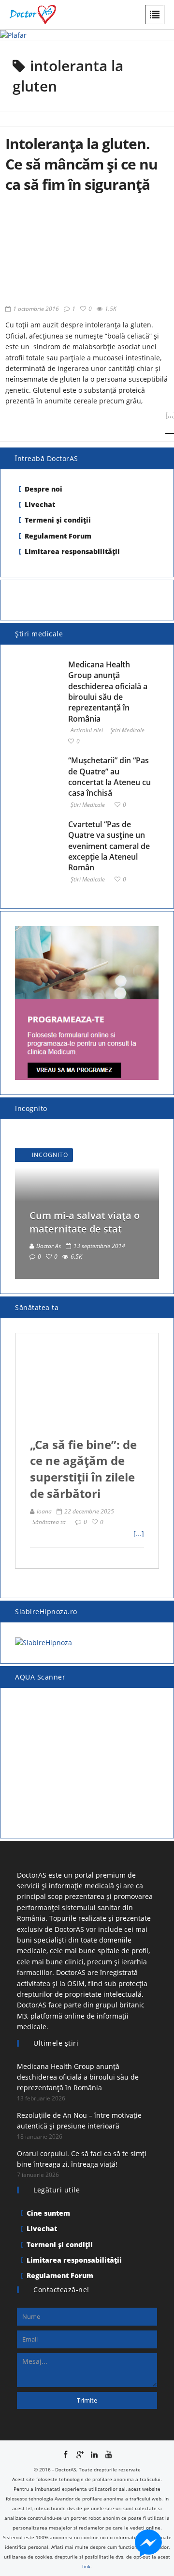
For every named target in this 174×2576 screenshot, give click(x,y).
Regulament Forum (58, 536)
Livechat (40, 504)
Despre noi (43, 489)
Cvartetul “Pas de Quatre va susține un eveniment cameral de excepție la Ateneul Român (109, 846)
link (86, 2566)
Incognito (50, 1155)
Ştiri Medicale (127, 731)
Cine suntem (48, 2213)
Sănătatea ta (49, 1522)
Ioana (44, 1511)
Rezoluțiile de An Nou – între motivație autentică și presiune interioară (79, 2121)
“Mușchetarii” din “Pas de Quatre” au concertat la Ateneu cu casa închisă (109, 777)
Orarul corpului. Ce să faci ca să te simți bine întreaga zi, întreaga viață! (82, 2159)
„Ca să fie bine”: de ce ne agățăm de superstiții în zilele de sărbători (83, 1469)
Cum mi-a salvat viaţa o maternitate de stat (85, 1222)
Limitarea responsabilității (72, 551)
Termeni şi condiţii (58, 520)
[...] (139, 1534)
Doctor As (49, 1246)
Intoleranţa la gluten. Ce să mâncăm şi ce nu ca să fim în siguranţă (81, 164)
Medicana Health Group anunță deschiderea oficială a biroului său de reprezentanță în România (108, 692)
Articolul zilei (87, 731)
